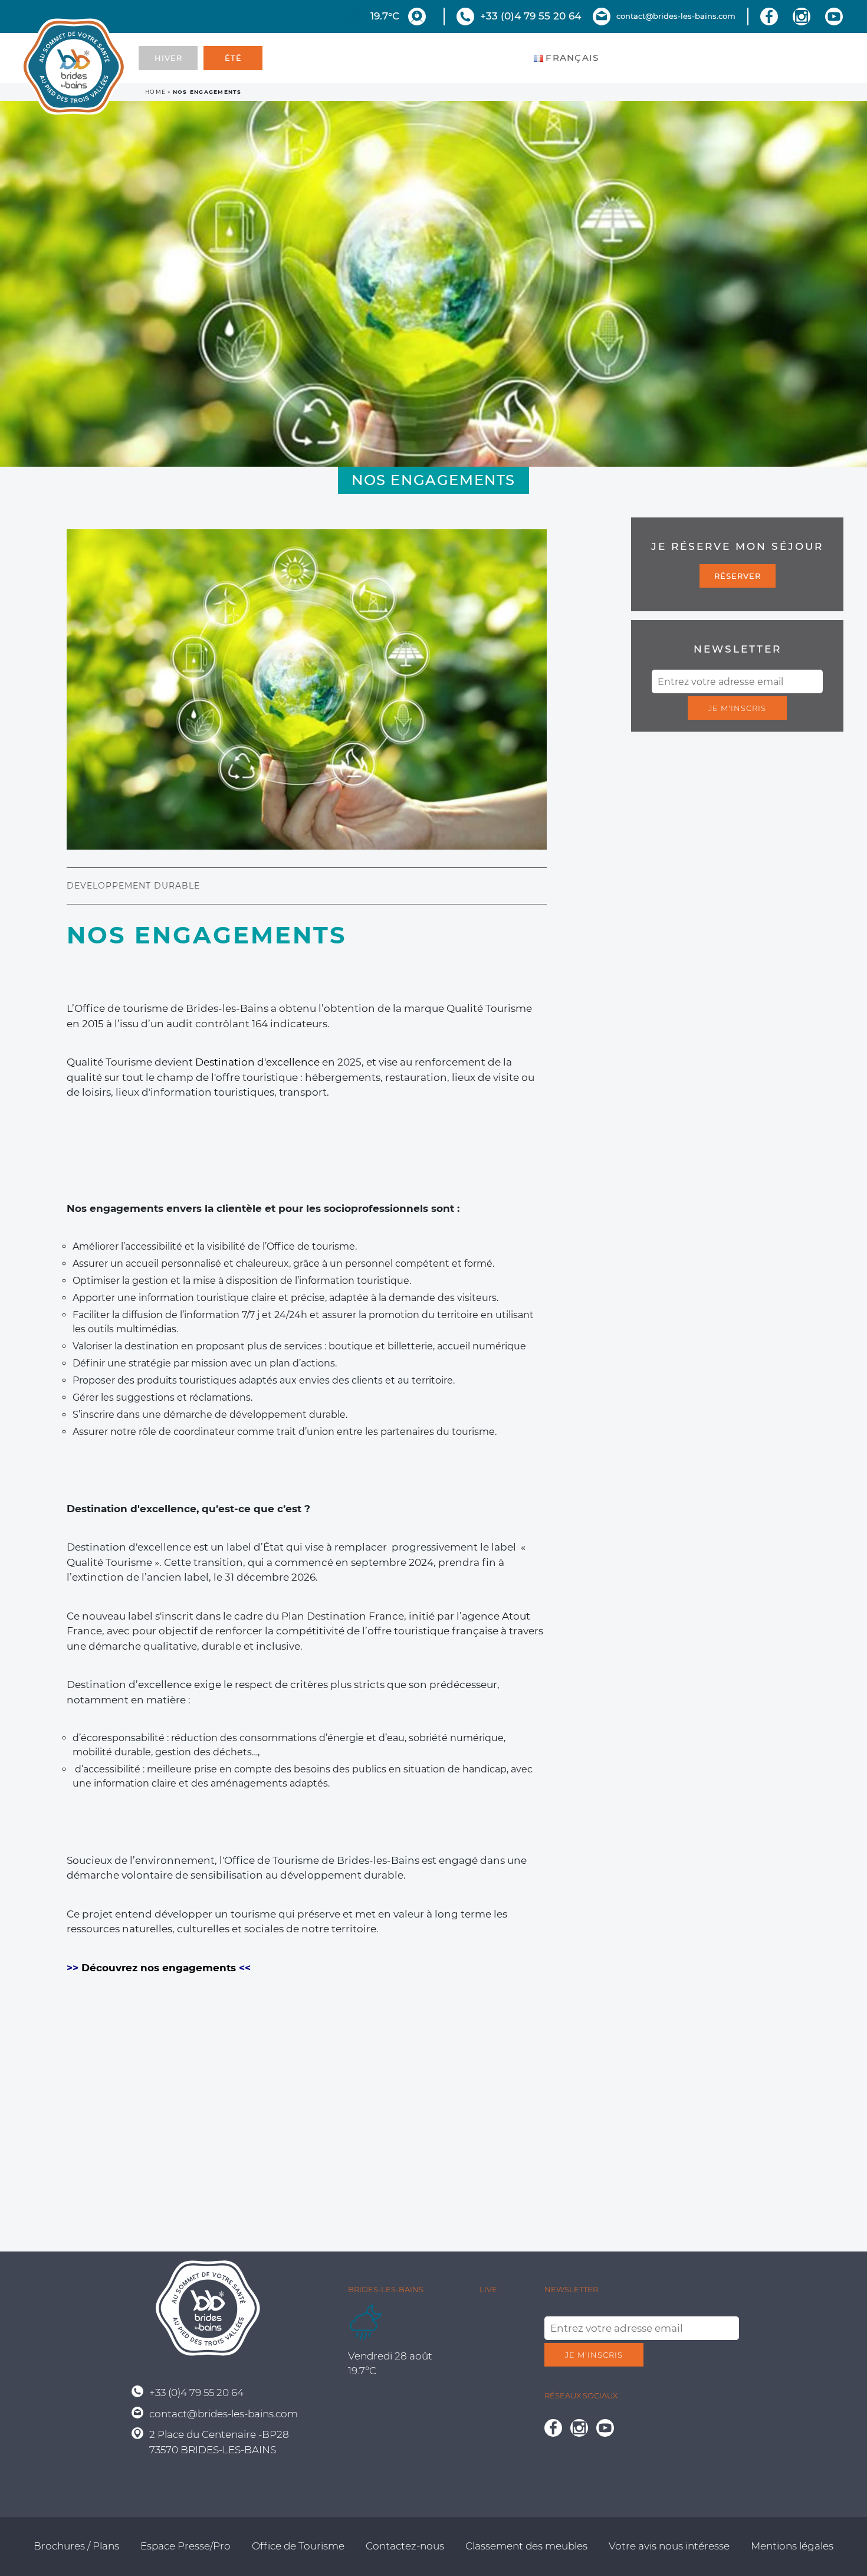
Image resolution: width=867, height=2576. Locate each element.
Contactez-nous (405, 2546)
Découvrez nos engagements (159, 1968)
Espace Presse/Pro (185, 2546)
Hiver (168, 58)
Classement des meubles (526, 2546)
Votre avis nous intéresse (669, 2546)
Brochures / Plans (76, 2546)
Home (155, 92)
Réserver (738, 576)
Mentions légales (792, 2546)
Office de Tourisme (298, 2546)
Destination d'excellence (257, 1062)
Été (233, 58)
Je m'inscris (737, 708)
